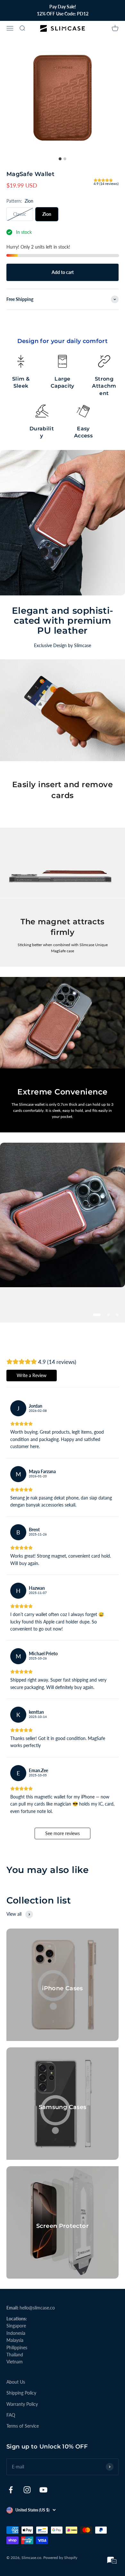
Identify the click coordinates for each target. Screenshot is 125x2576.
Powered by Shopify (60, 2558)
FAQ (11, 2415)
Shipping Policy (21, 2393)
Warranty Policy (22, 2404)
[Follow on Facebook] (11, 2490)
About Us (16, 2382)
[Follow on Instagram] (27, 2490)
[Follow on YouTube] (43, 2490)
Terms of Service (23, 2426)
